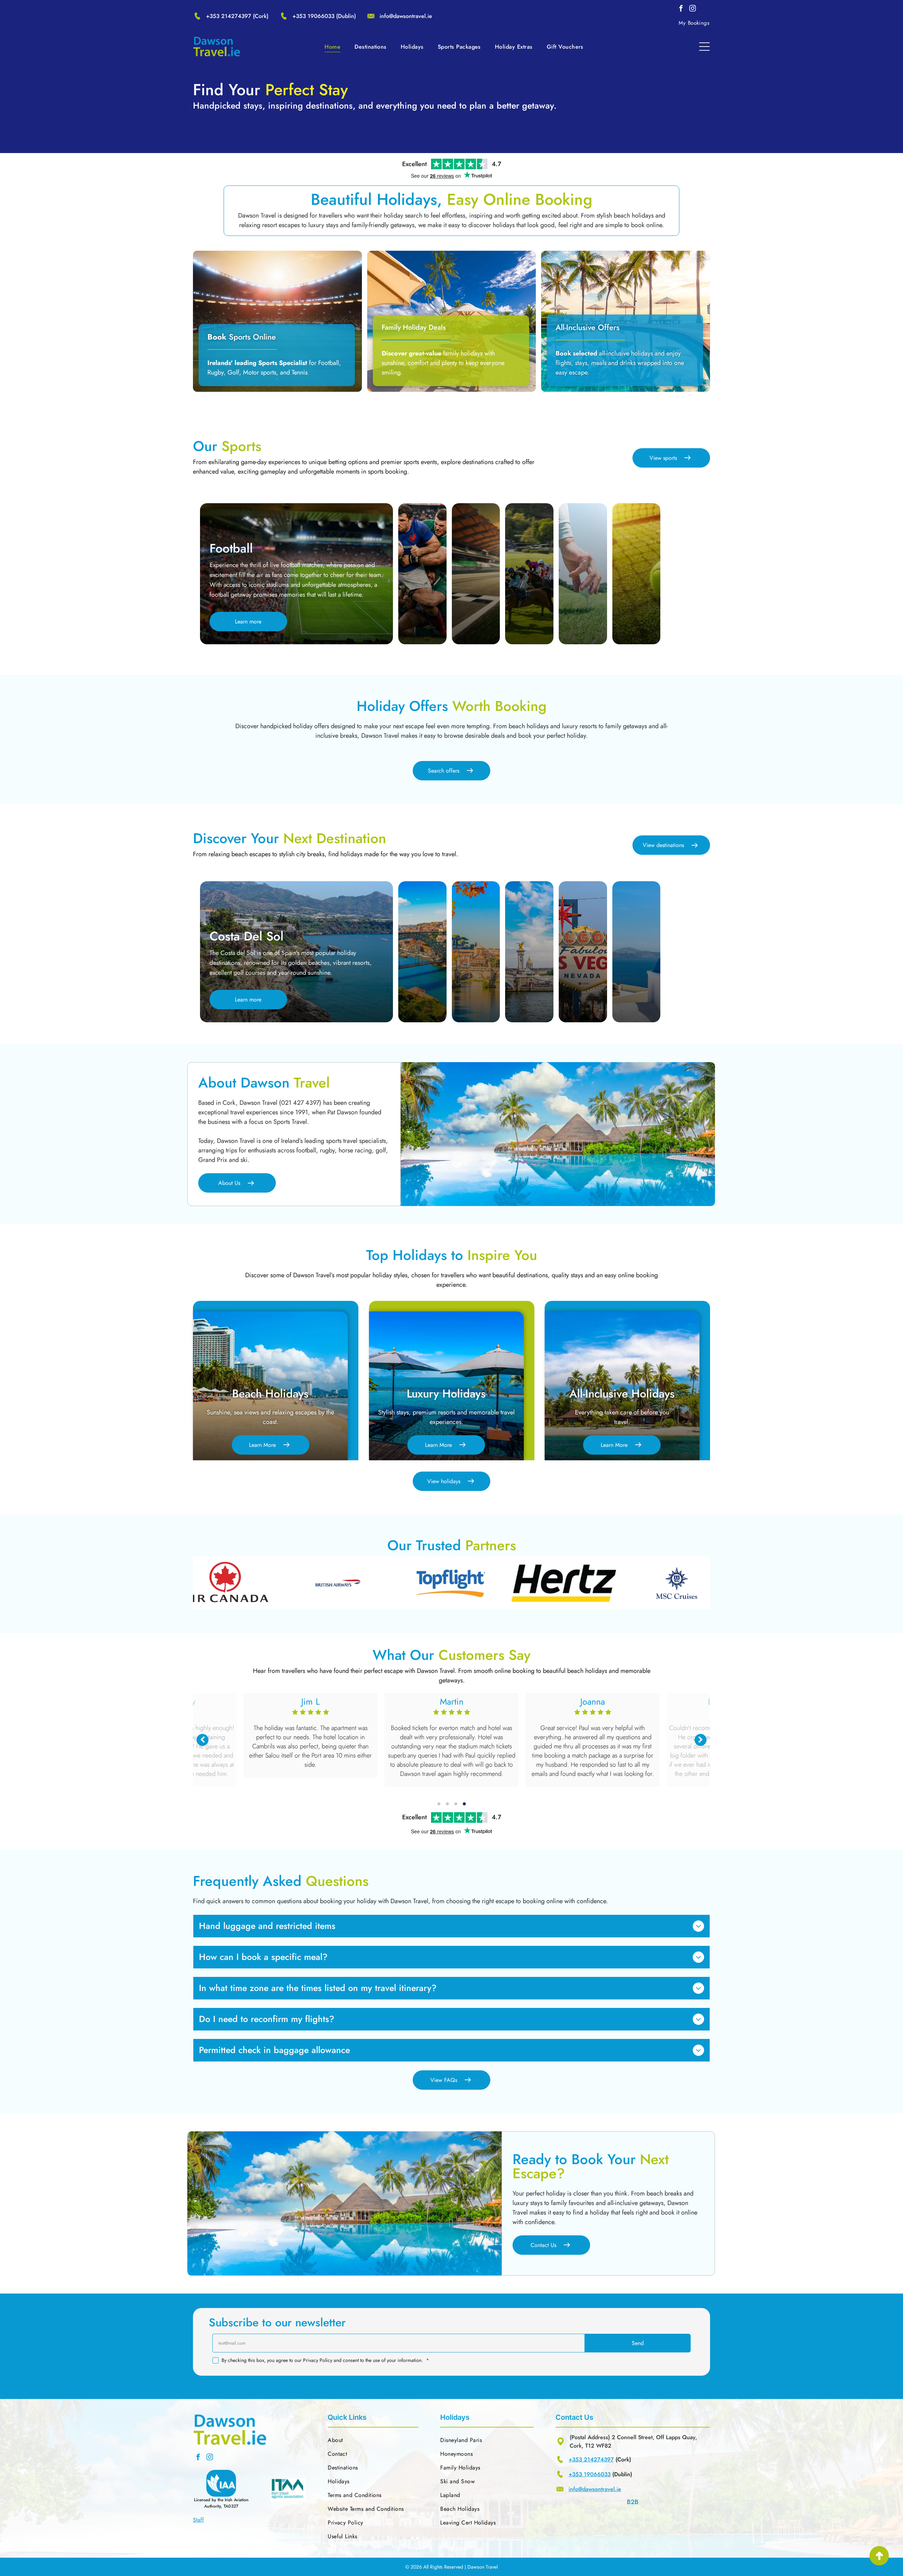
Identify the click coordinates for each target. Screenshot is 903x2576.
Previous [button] (202, 1740)
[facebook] (681, 9)
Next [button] (701, 1740)
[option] (198, 1583)
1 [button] (439, 1804)
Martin (593, 1701)
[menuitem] (694, 23)
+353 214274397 (229, 16)
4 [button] (464, 1804)
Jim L (451, 1701)
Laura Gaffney (311, 1701)
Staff (198, 2520)
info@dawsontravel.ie (406, 16)
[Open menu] (704, 47)
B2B (633, 2502)
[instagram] (692, 9)
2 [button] (447, 1804)
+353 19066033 (313, 16)
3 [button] (456, 1804)
